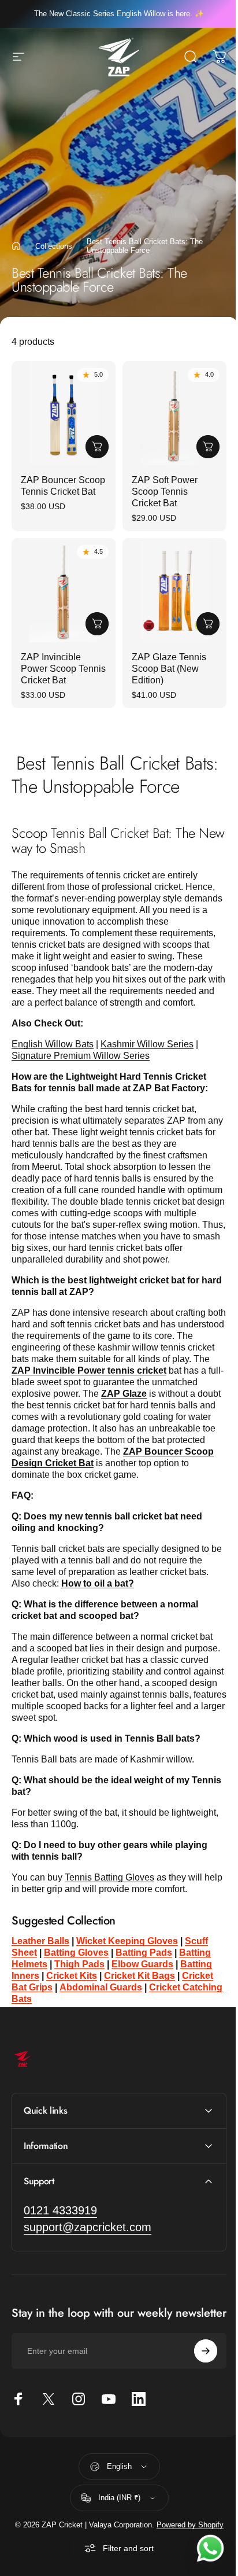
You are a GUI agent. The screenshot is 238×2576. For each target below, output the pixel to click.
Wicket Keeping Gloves (127, 1941)
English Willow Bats (53, 1044)
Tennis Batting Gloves (109, 1877)
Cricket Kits (72, 1976)
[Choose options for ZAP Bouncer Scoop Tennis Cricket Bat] (97, 447)
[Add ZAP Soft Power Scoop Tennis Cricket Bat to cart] (208, 447)
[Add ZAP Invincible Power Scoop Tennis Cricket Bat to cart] (97, 624)
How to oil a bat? (98, 1583)
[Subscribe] (197, 2377)
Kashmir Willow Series (147, 1044)
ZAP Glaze (124, 1394)
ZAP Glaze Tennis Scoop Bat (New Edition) (169, 669)
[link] (60, 2225)
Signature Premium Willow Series (81, 1056)
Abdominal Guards (101, 1987)
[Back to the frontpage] (16, 246)
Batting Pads (144, 1953)
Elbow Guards (142, 1964)
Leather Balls (40, 1941)
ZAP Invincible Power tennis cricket (89, 1370)
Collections (54, 246)
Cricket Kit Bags (140, 1976)
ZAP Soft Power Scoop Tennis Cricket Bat (165, 492)
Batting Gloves (76, 1953)
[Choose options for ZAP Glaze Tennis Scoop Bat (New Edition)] (208, 624)
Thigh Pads (79, 1964)
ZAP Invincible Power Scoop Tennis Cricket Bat (63, 669)
